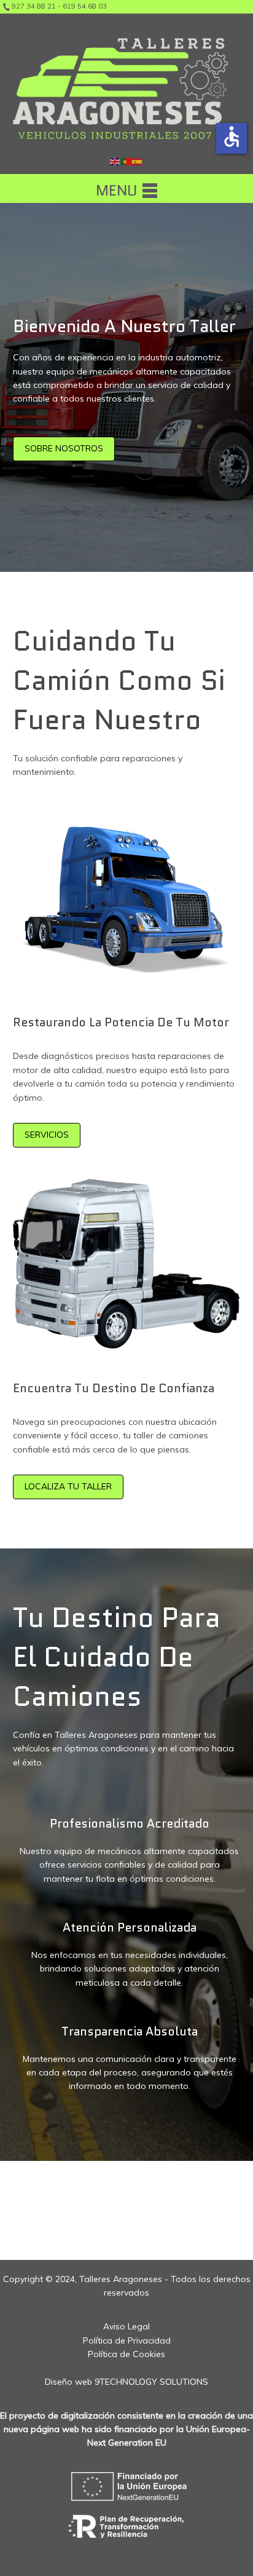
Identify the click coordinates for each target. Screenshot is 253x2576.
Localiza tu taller (68, 1486)
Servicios (47, 1135)
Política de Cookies (126, 2354)
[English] (115, 161)
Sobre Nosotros (64, 448)
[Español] (138, 161)
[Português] (126, 161)
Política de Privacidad (127, 2340)
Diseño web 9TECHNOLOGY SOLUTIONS (126, 2382)
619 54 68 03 (85, 6)
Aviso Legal (126, 2326)
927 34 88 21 (34, 6)
